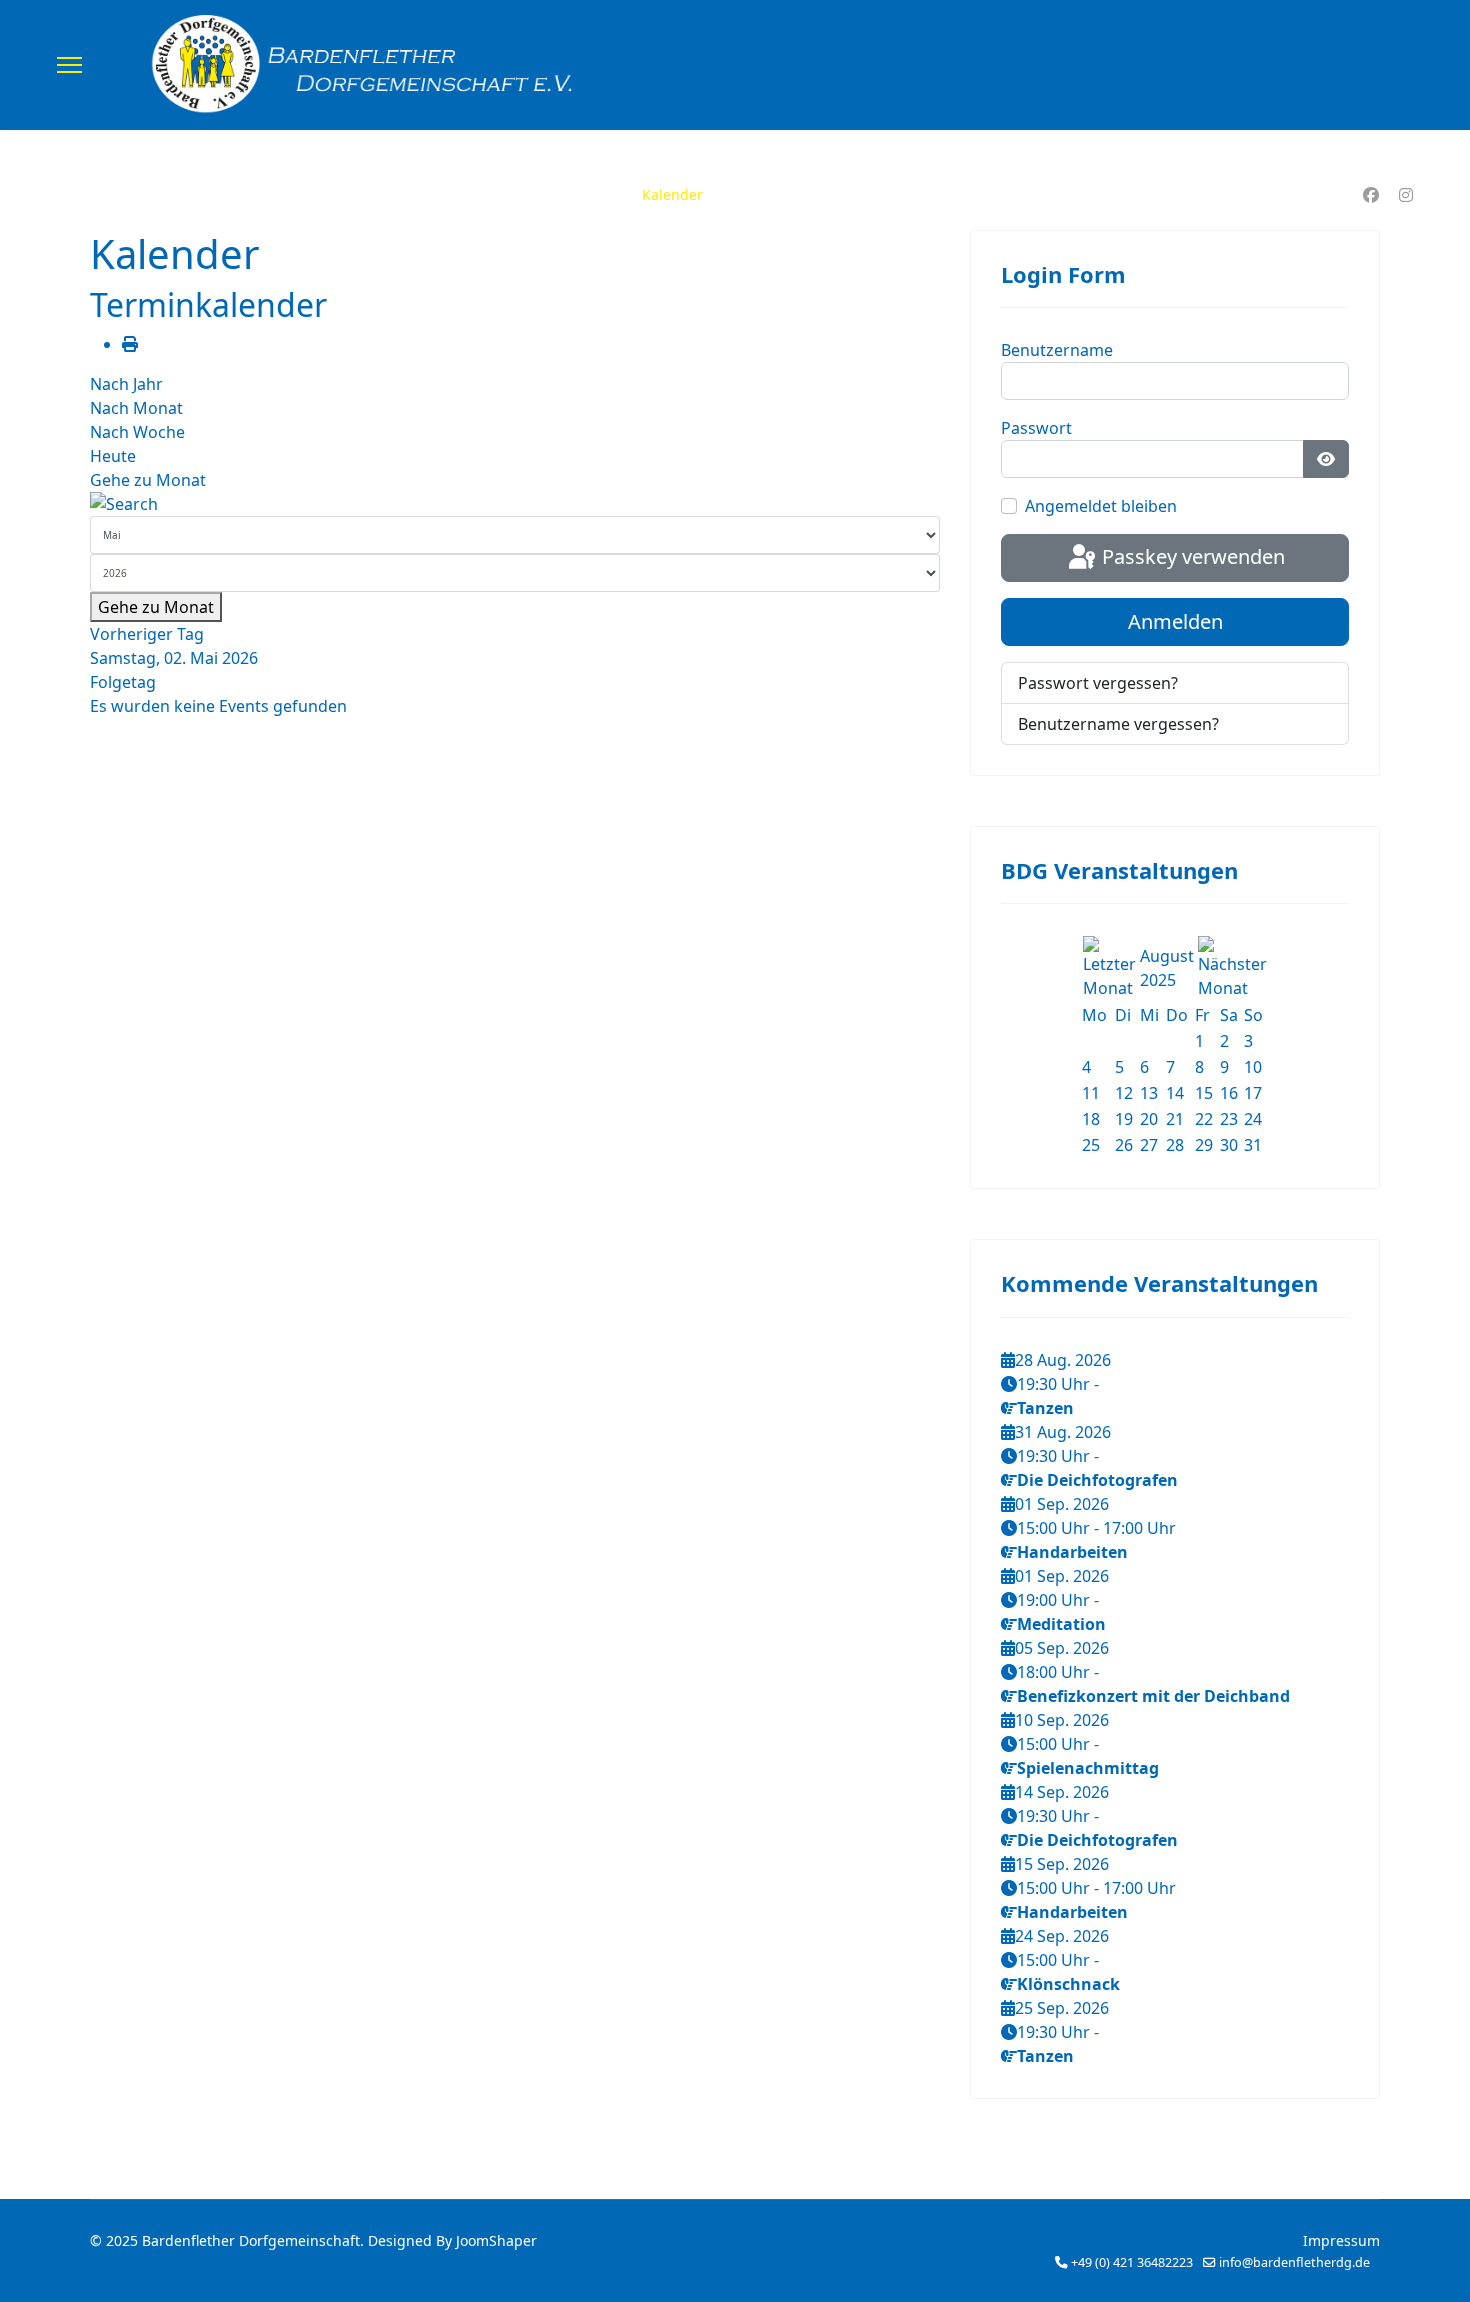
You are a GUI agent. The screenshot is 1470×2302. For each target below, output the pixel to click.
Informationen (987, 194)
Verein (410, 194)
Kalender (672, 194)
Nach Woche (137, 432)
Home (339, 194)
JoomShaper (496, 2240)
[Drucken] (130, 344)
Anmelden (1175, 621)
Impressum (1341, 2240)
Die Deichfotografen (1097, 1480)
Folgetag (123, 682)
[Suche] (515, 504)
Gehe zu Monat (148, 480)
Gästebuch (873, 194)
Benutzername (1057, 350)
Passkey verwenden (1191, 556)
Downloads (770, 194)
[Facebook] (1371, 195)
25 (1091, 1145)
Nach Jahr (126, 384)
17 (1253, 1093)
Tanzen (1045, 1408)
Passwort (1036, 428)
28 (1175, 1145)
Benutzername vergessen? (1118, 724)
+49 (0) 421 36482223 (1132, 2262)
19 (1124, 1119)
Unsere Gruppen (537, 194)
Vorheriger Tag (147, 634)
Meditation (1061, 1624)
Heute (113, 456)
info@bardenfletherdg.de (1294, 2262)
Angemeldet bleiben (1101, 506)
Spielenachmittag (1088, 1768)
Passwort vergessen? (1098, 683)
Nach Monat (136, 408)
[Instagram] (1406, 195)
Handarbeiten (1072, 1552)
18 (1091, 1119)
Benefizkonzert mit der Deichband (1153, 1696)
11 (1091, 1093)
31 (1253, 1145)
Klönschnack (1068, 1984)
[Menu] (69, 65)
